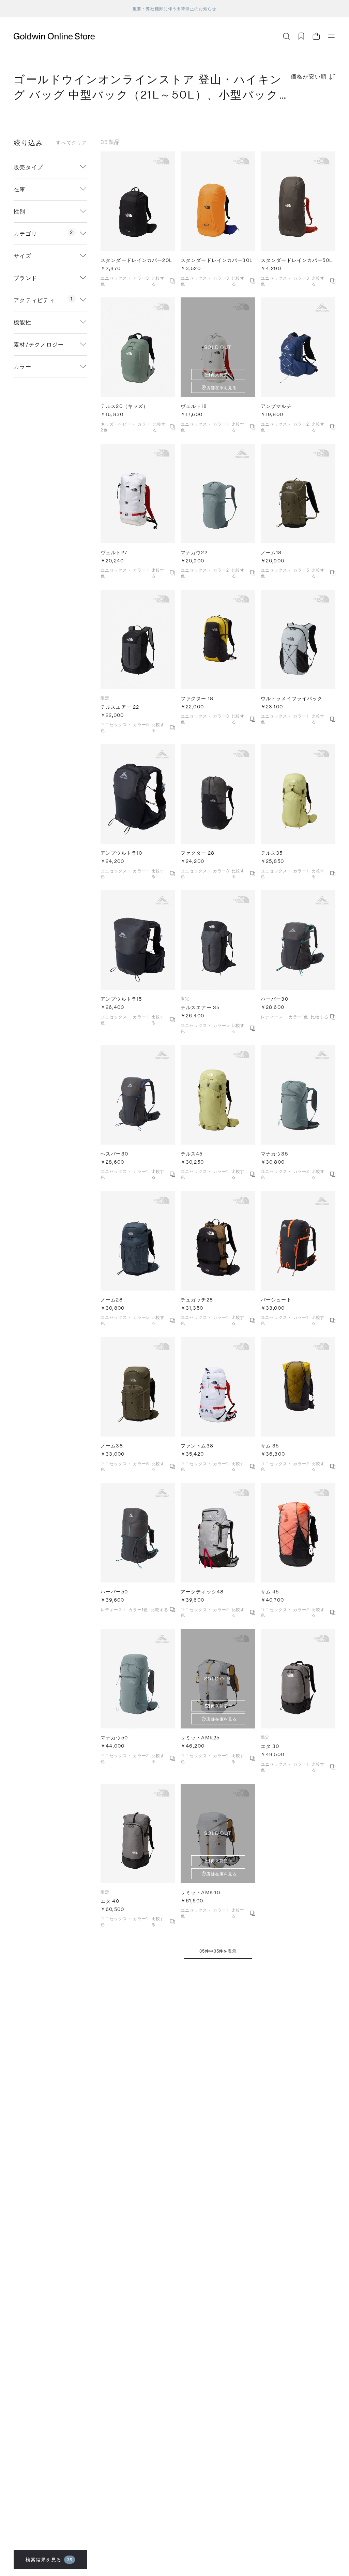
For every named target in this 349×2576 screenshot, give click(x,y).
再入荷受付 (222, 374)
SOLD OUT (218, 347)
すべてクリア (71, 143)
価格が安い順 (309, 76)
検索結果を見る (49, 2559)
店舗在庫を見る (222, 387)
